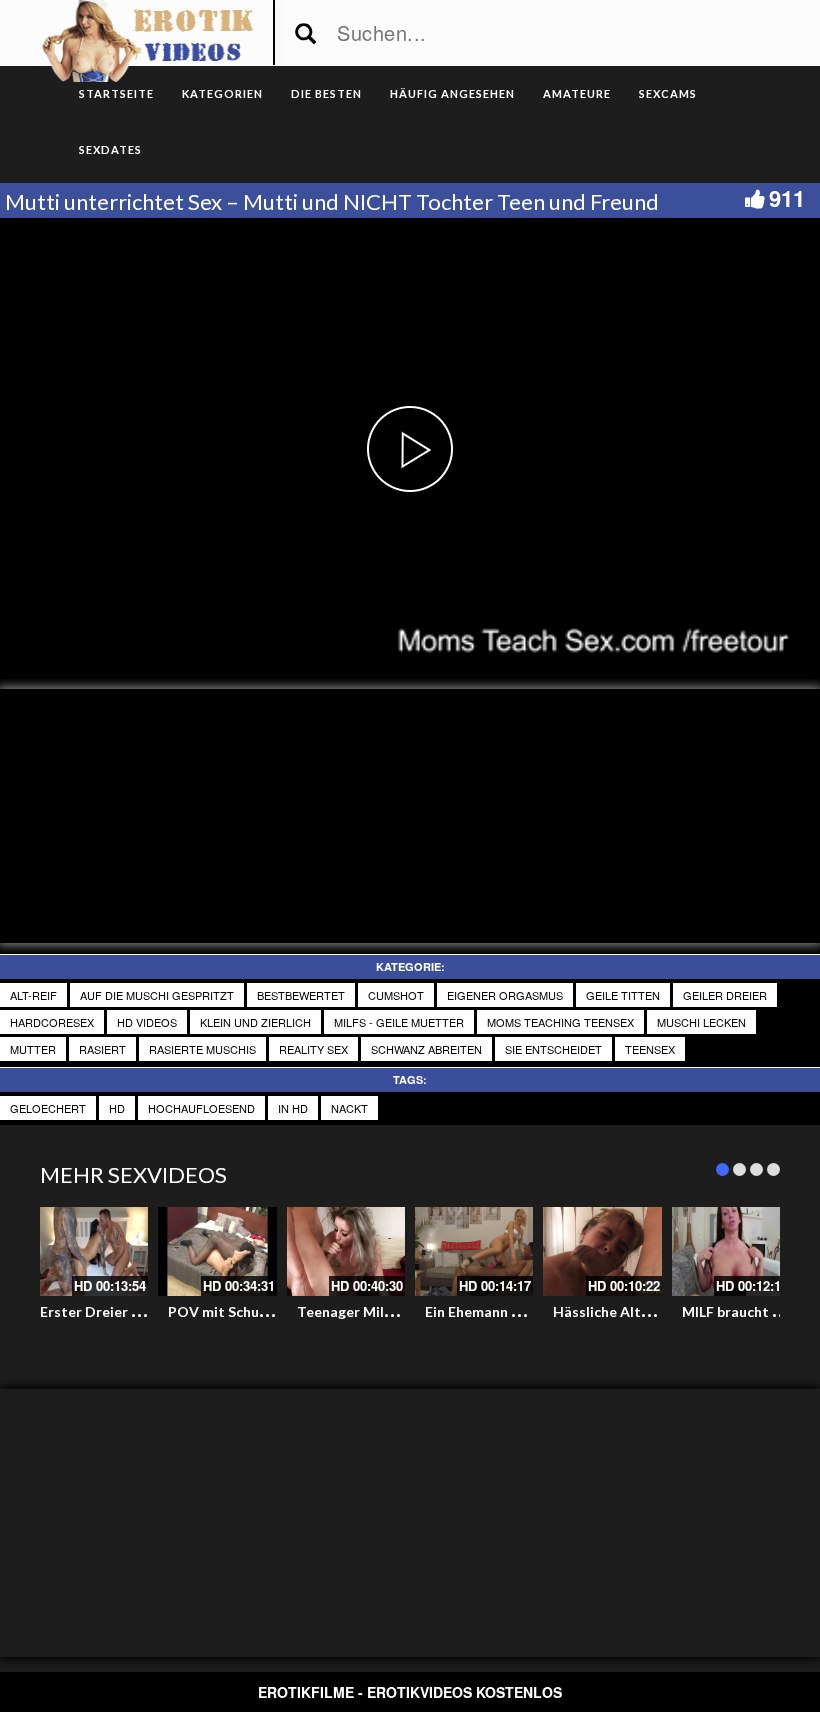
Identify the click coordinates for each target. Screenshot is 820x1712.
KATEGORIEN (222, 93)
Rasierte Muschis (202, 1049)
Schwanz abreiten (426, 1049)
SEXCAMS (668, 93)
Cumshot (396, 995)
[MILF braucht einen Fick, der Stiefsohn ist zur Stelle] (731, 1251)
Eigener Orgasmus (505, 995)
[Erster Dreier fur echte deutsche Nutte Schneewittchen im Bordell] (89, 1251)
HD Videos (147, 1022)
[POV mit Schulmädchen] (217, 1251)
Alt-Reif (33, 995)
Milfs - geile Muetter (399, 1022)
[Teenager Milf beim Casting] (346, 1251)
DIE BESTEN (326, 93)
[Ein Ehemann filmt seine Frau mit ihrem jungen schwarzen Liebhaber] (474, 1251)
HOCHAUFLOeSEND (201, 1108)
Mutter (33, 1049)
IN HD (293, 1108)
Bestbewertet (301, 995)
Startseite (116, 93)
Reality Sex (313, 1049)
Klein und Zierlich (255, 1022)
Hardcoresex (52, 1022)
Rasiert (102, 1049)
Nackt (349, 1108)
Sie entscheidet (553, 1049)
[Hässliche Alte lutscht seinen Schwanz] (602, 1251)
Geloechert (48, 1108)
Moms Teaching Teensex (560, 1022)
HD (117, 1108)
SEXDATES (110, 149)
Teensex (650, 1049)
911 (787, 198)
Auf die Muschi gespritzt (157, 995)
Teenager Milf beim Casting (388, 1311)
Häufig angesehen (452, 93)
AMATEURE (577, 93)
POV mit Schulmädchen (245, 1311)
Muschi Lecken (701, 1022)
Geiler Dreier (725, 995)
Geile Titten (623, 995)
